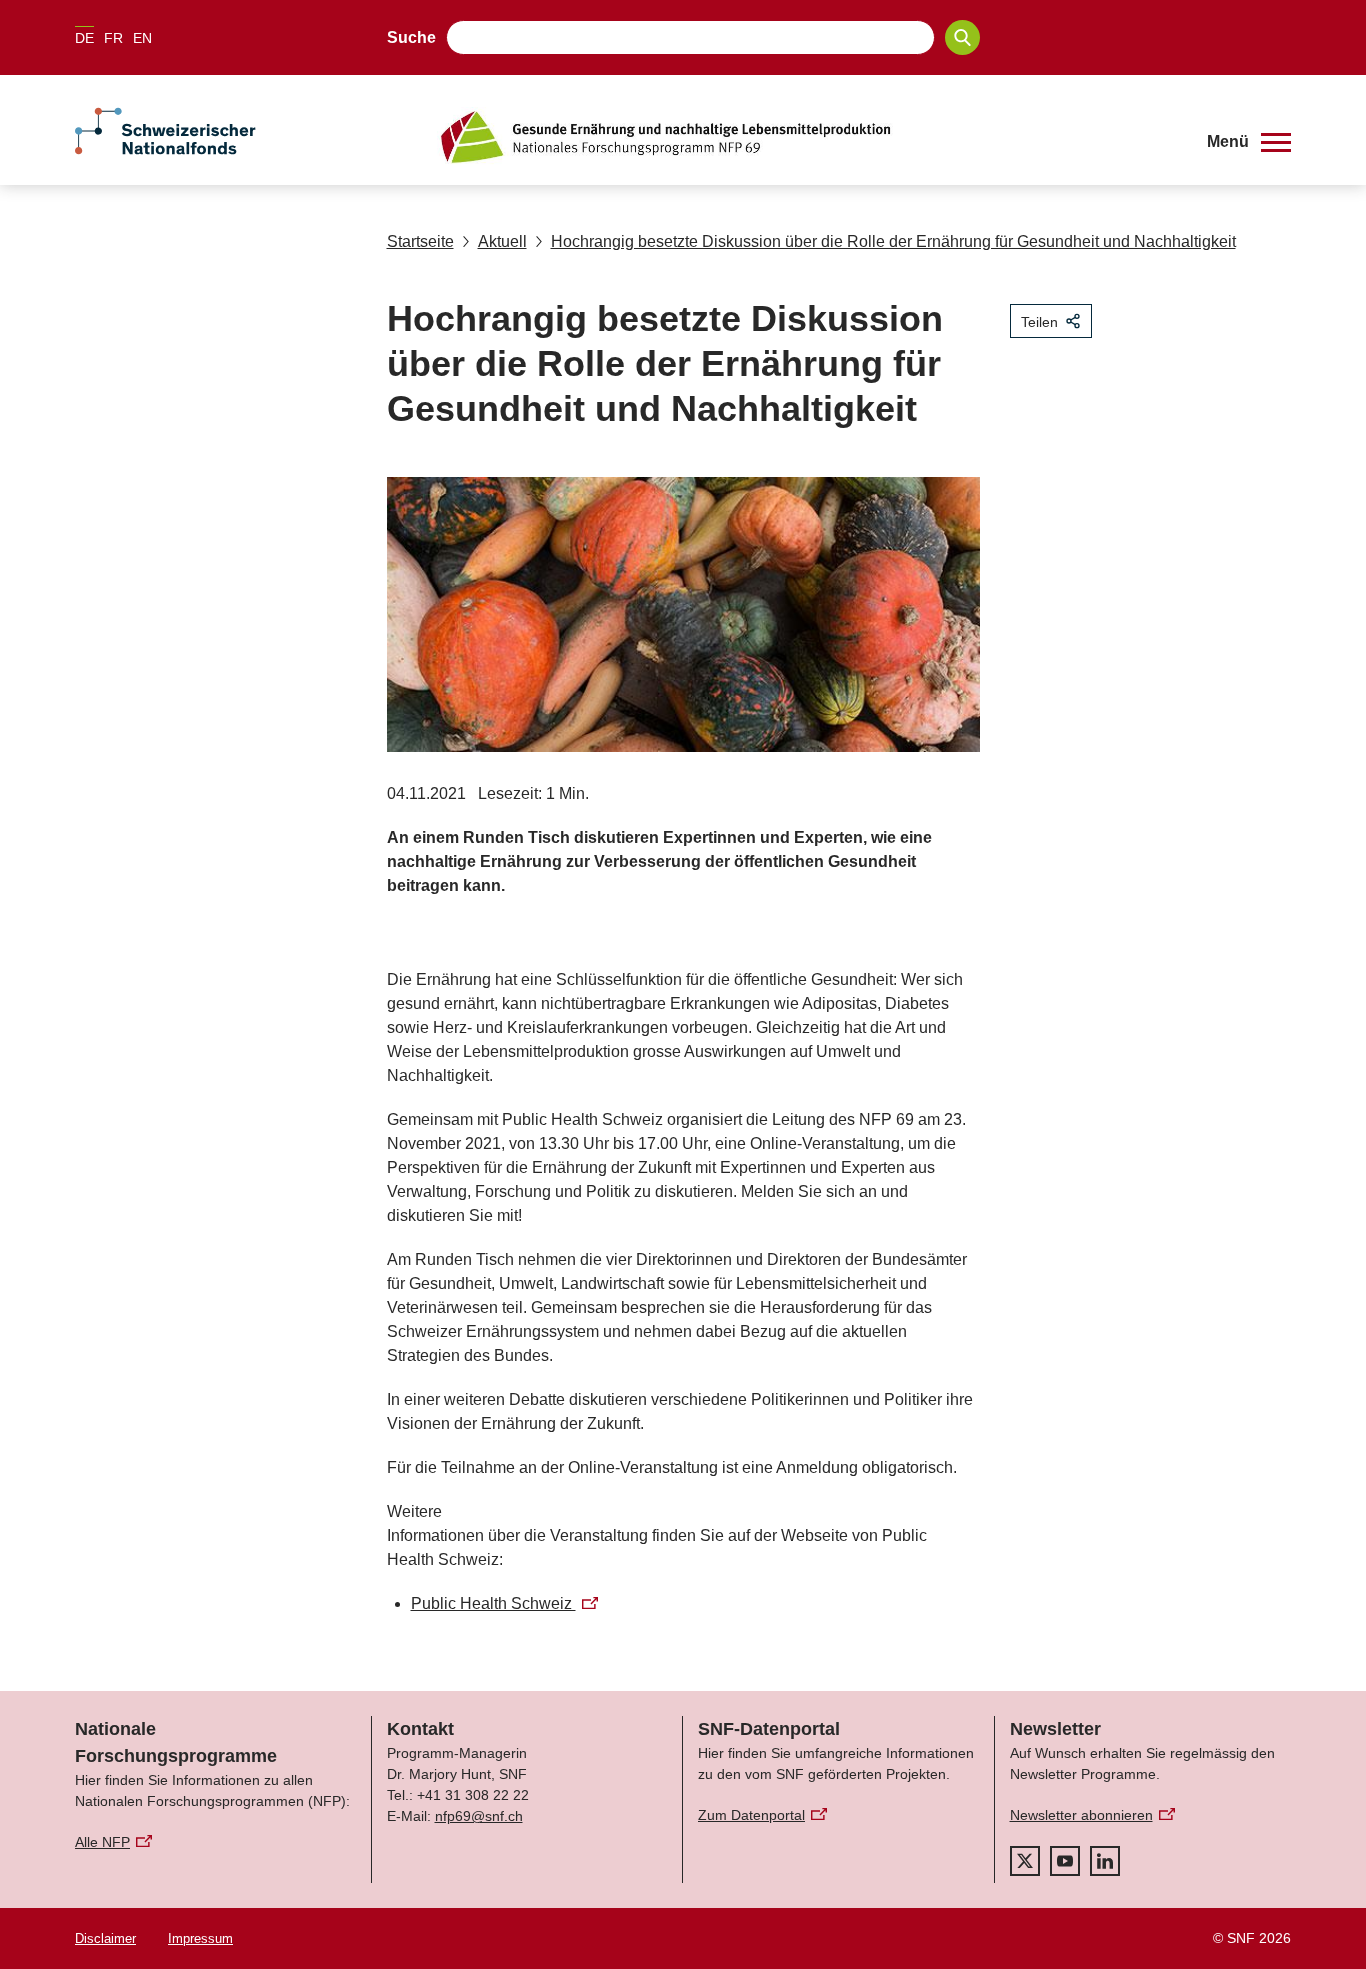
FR (113, 38)
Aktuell (502, 241)
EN (142, 38)
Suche (411, 37)
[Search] (962, 37)
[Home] (807, 137)
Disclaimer (105, 1938)
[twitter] (1025, 1861)
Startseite (420, 241)
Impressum (200, 1938)
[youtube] (1065, 1861)
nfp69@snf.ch (479, 1816)
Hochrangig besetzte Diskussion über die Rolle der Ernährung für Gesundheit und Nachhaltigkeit (893, 241)
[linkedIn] (1105, 1861)
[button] (1249, 142)
